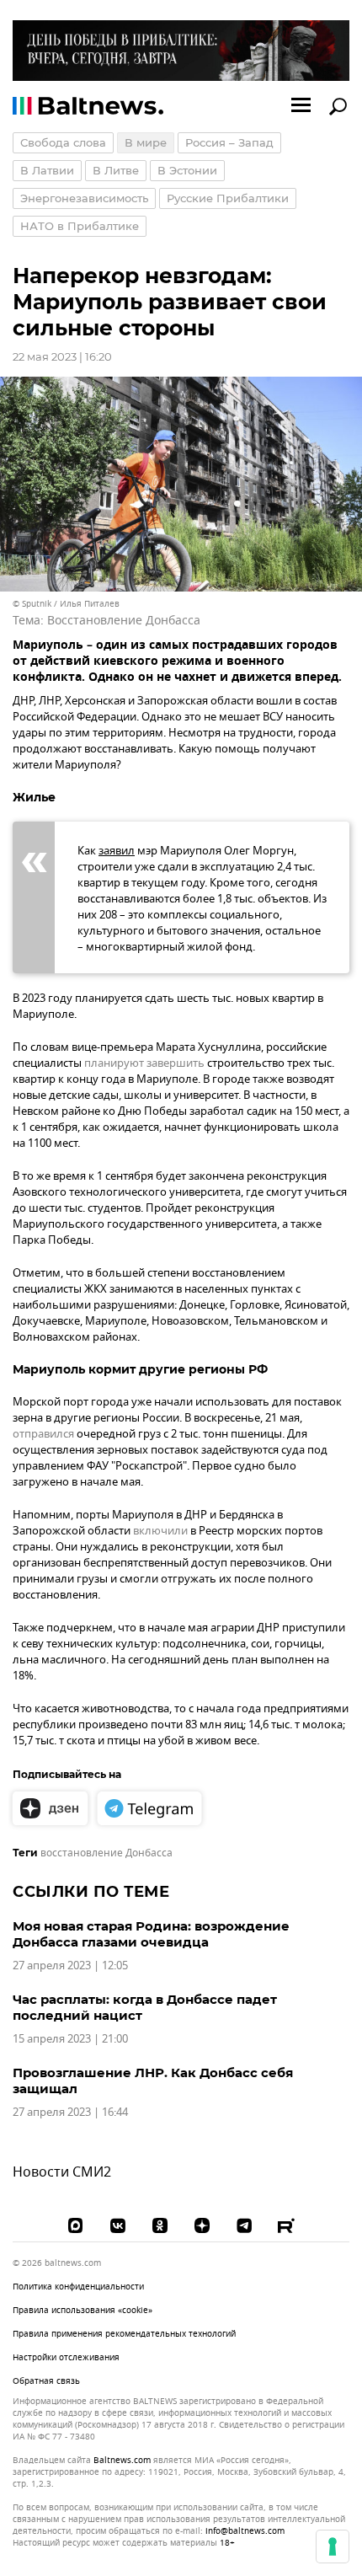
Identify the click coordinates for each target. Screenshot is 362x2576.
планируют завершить (144, 1063)
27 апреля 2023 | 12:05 (70, 1965)
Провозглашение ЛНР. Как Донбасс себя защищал (153, 2081)
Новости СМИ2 (62, 2172)
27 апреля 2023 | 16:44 (70, 2112)
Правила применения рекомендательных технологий (124, 2334)
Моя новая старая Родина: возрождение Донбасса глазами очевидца (151, 1934)
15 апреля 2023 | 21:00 (70, 2039)
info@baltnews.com (245, 2531)
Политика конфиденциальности (78, 2287)
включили (160, 1531)
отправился (43, 1434)
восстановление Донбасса (106, 1853)
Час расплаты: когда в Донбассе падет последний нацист (145, 2007)
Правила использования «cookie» (83, 2310)
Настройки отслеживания (66, 2358)
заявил (117, 851)
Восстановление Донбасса (124, 621)
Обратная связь (46, 2381)
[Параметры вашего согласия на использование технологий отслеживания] (333, 2547)
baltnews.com (122, 2461)
